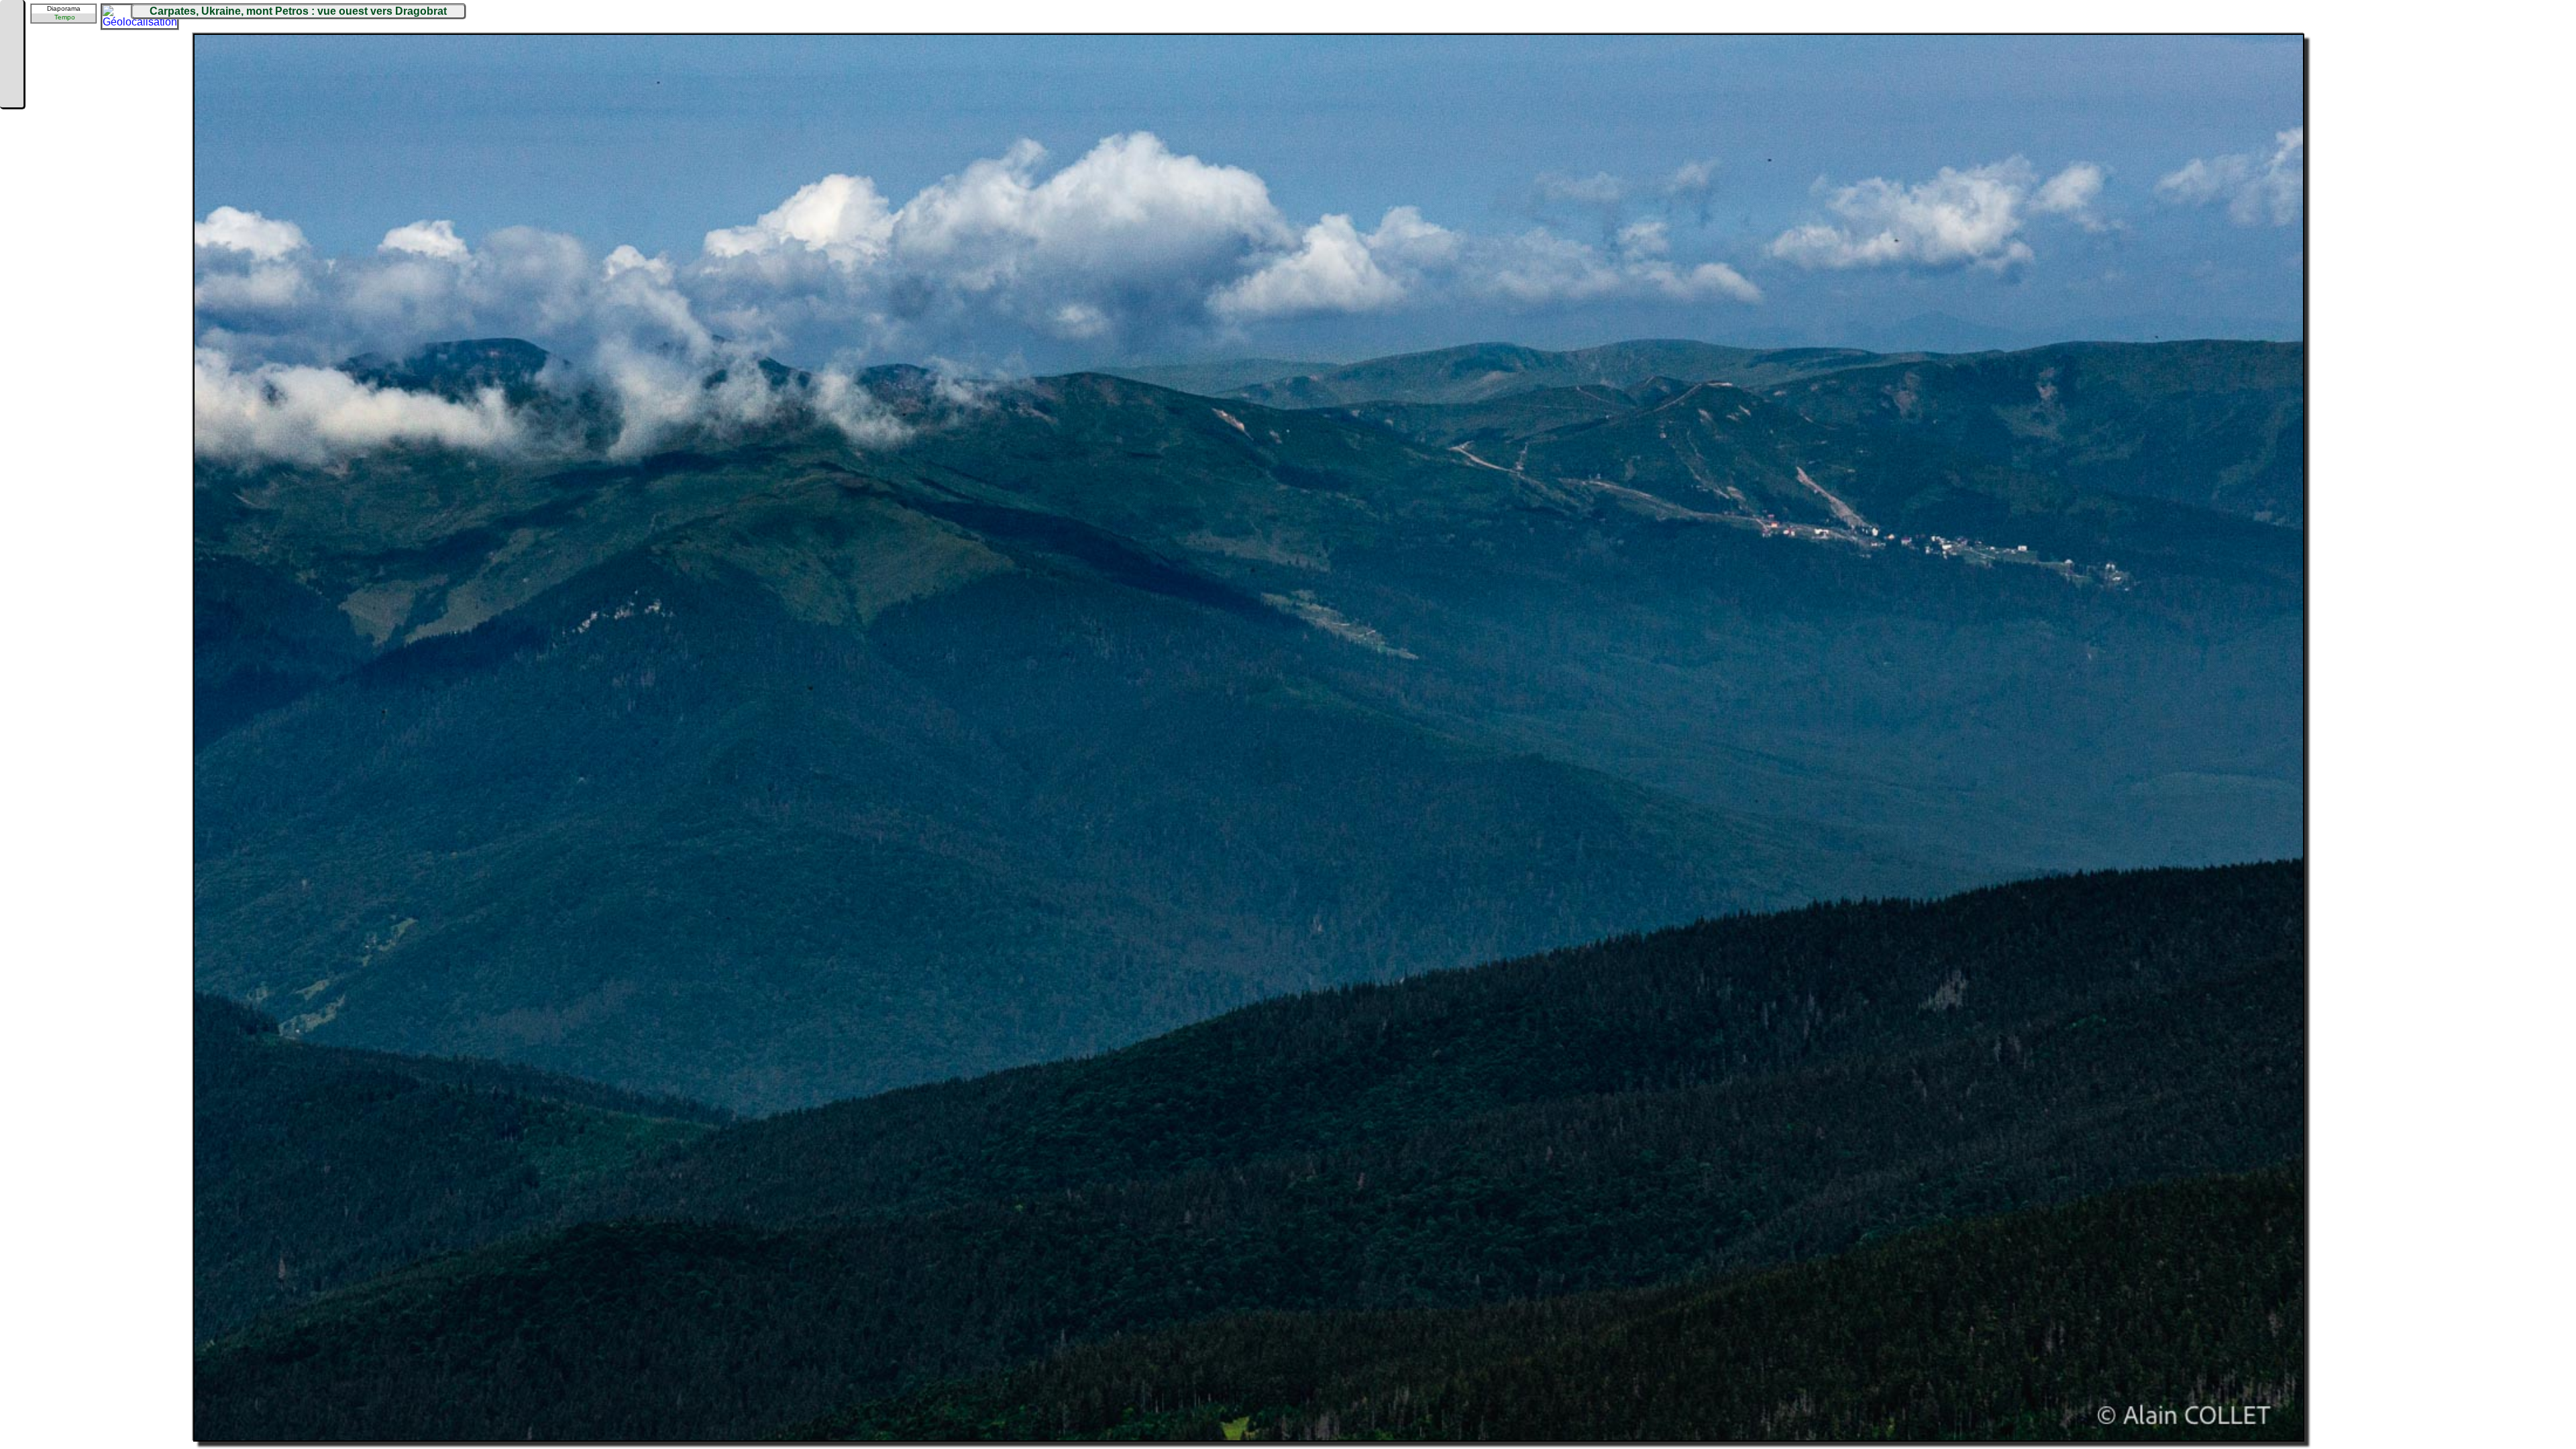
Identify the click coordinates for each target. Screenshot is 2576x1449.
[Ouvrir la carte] (111, 14)
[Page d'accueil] (11, 15)
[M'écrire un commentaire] (11, 95)
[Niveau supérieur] (11, 55)
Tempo (65, 17)
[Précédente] (11, 35)
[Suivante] (11, 75)
